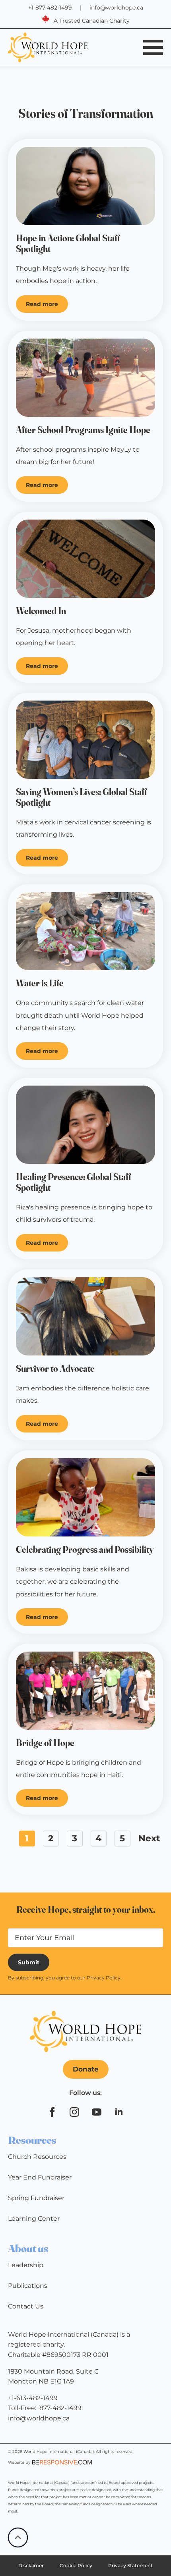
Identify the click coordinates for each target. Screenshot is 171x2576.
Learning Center (34, 2219)
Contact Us (26, 2306)
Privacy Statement (130, 2565)
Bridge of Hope (45, 1743)
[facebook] (52, 2112)
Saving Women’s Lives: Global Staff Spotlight (82, 797)
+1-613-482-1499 (33, 2398)
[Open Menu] (153, 47)
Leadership (26, 2265)
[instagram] (74, 2112)
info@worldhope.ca (116, 8)
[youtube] (97, 2112)
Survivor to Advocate (55, 1369)
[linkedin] (119, 2112)
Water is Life (40, 983)
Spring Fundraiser (36, 2198)
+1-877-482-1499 (50, 8)
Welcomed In (41, 611)
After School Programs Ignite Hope (83, 430)
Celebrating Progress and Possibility (85, 1550)
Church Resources (37, 2157)
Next (149, 1838)
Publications (28, 2286)
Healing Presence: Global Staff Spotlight (74, 1182)
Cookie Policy (76, 2565)
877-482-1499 (60, 2408)
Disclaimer (31, 2565)
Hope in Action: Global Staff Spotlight (68, 244)
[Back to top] (18, 2537)
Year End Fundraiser (40, 2177)
